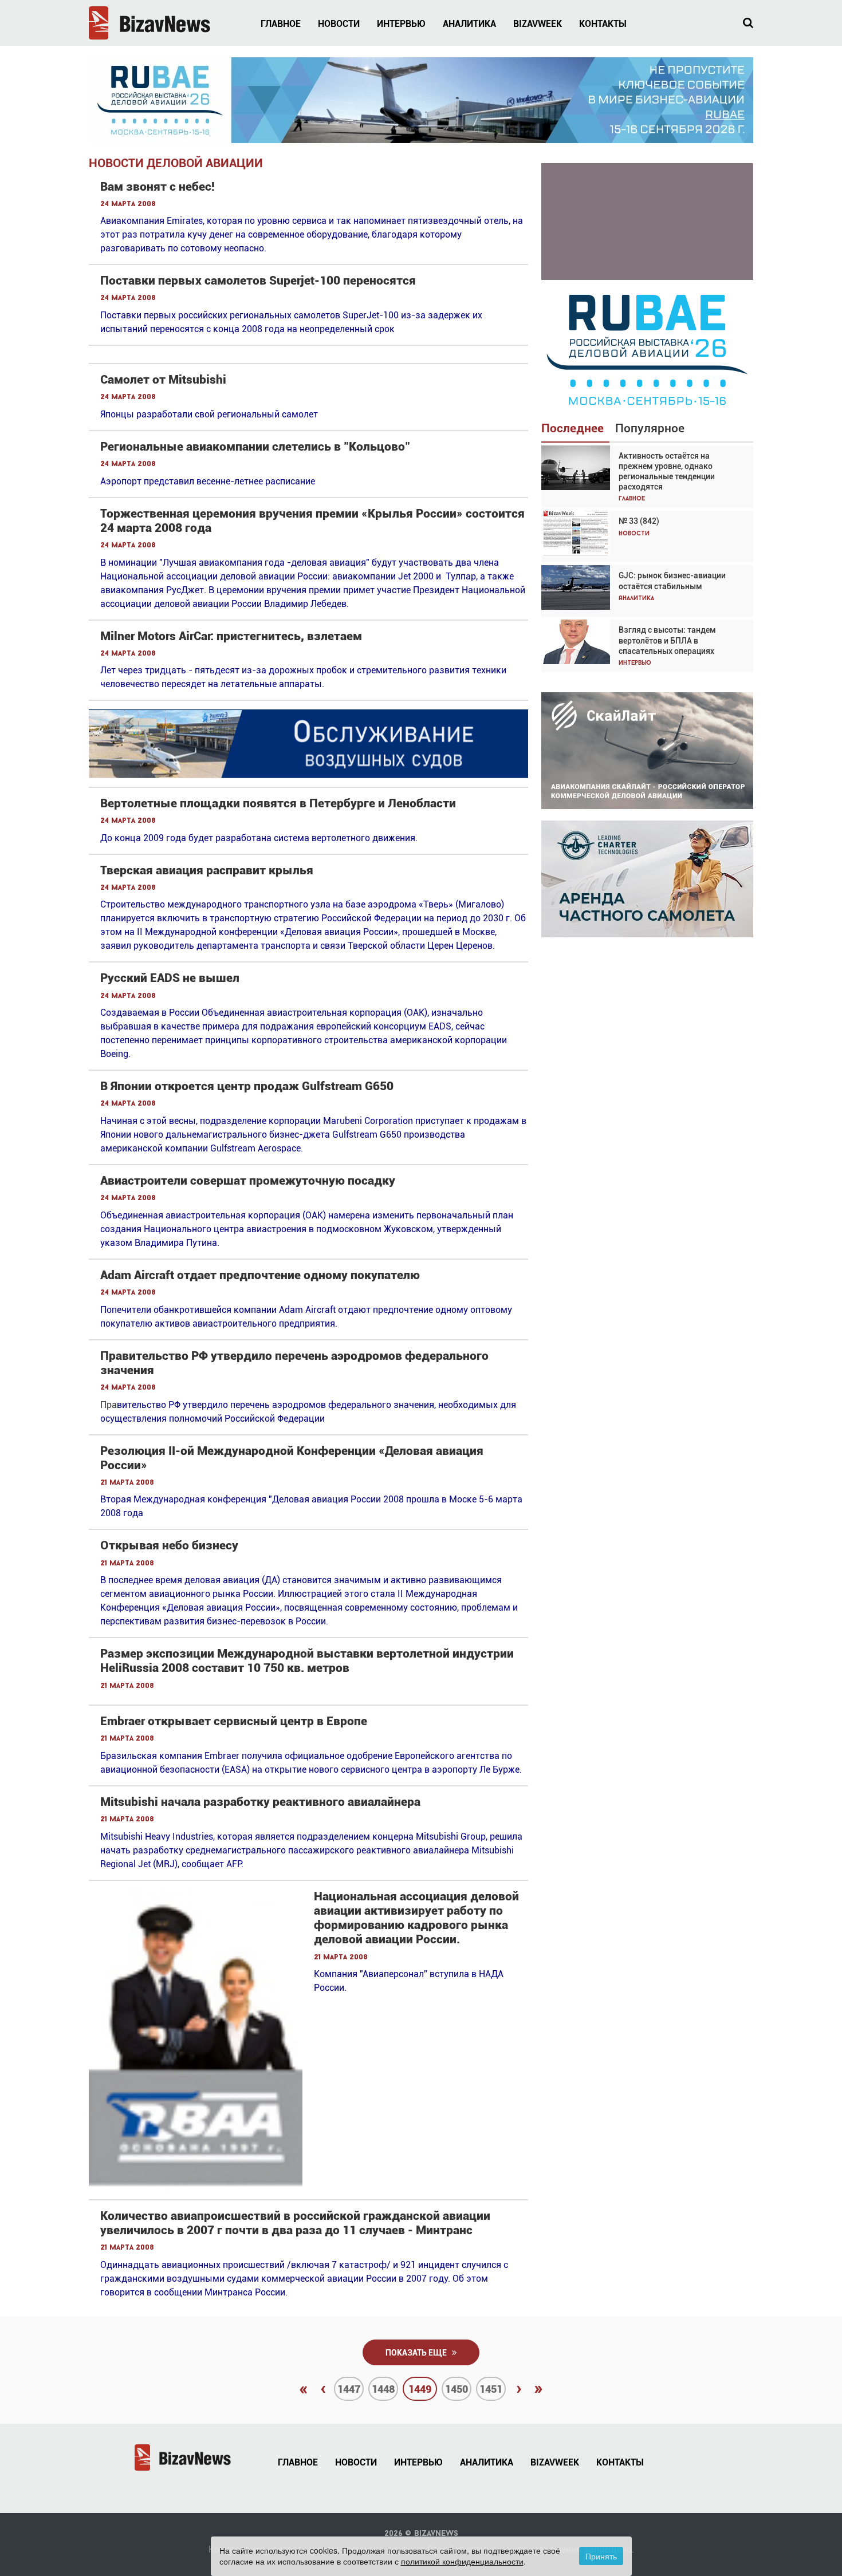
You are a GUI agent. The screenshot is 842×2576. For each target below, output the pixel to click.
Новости (339, 24)
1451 (491, 2389)
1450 (457, 2389)
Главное (281, 24)
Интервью (401, 24)
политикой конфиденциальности (462, 2561)
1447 (349, 2389)
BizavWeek (538, 24)
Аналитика (469, 24)
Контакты (603, 24)
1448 (383, 2389)
